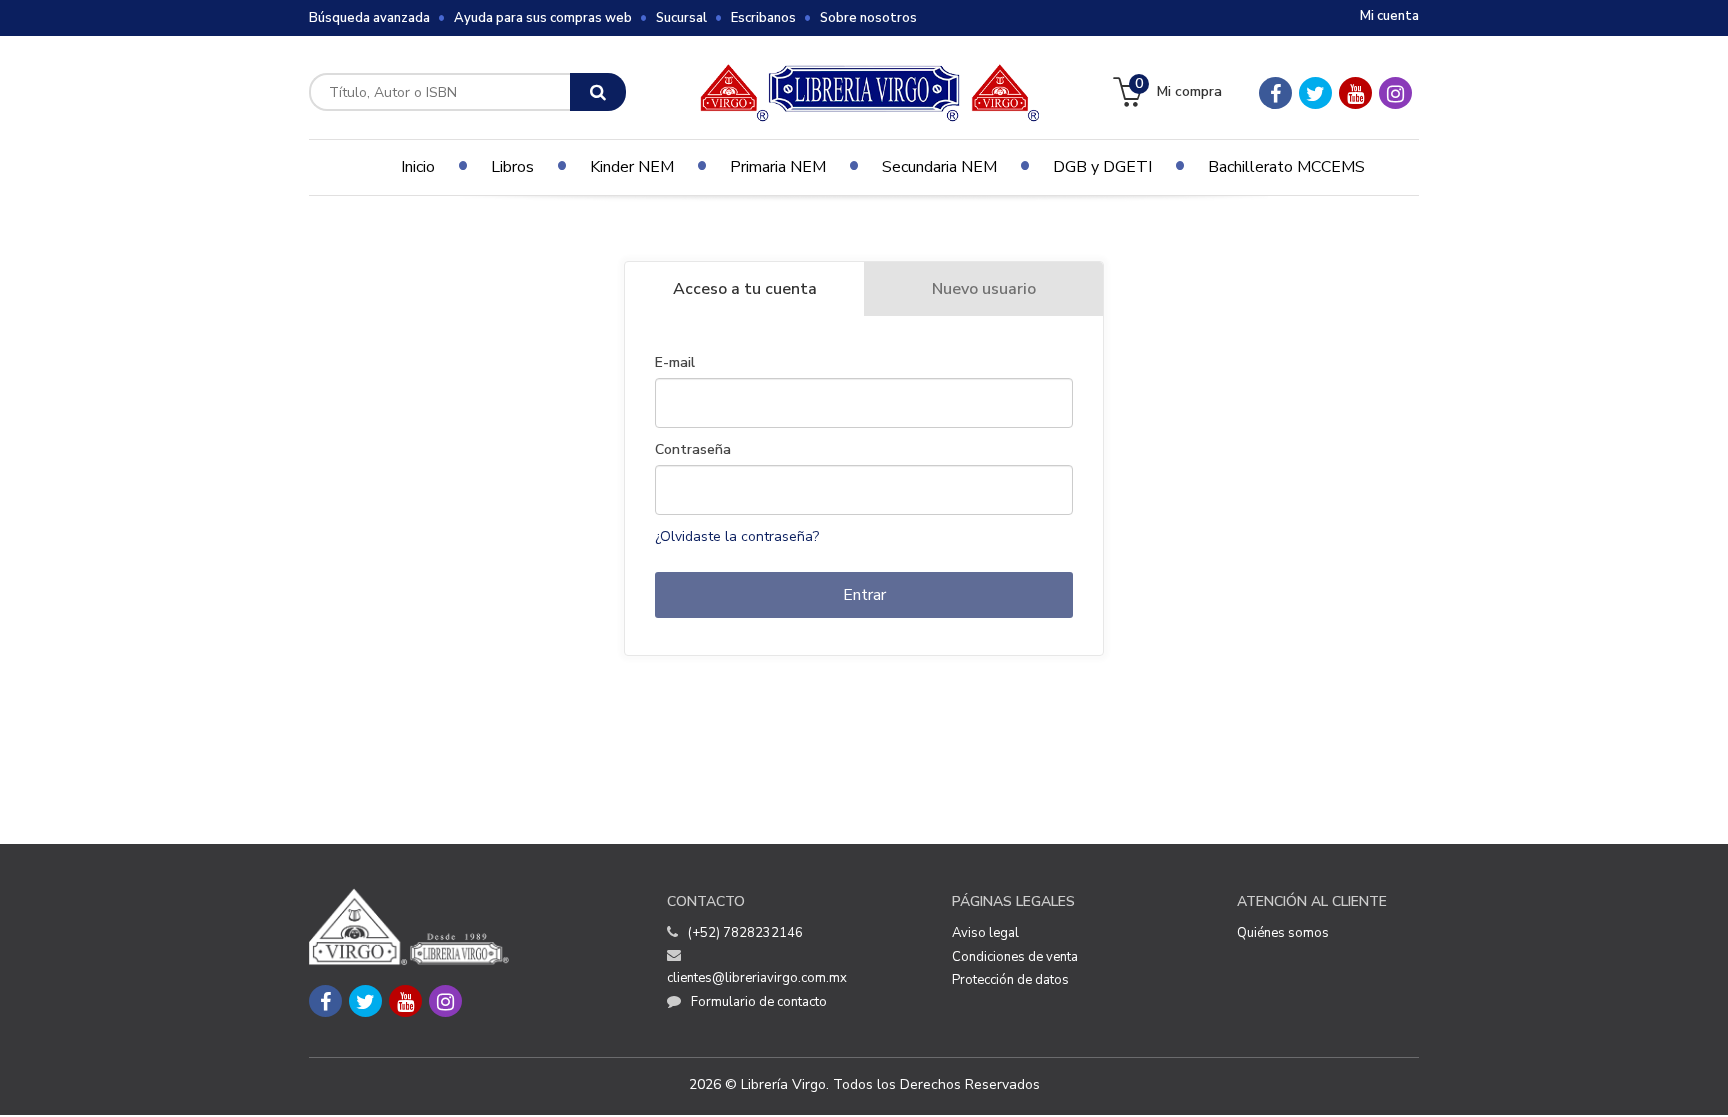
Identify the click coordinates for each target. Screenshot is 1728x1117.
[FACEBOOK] (1275, 93)
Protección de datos (1010, 980)
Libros (512, 167)
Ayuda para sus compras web (543, 18)
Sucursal (681, 18)
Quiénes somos (1283, 933)
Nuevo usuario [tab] (984, 289)
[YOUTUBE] (1355, 93)
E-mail (675, 363)
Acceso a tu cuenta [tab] (745, 289)
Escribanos (763, 18)
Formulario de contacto (759, 1002)
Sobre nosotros (868, 18)
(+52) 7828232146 (745, 933)
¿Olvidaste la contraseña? (737, 536)
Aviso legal (985, 933)
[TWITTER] (1315, 93)
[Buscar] (598, 92)
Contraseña (693, 450)
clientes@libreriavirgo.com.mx (757, 978)
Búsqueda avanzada (369, 18)
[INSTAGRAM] (1395, 93)
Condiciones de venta (1015, 957)
